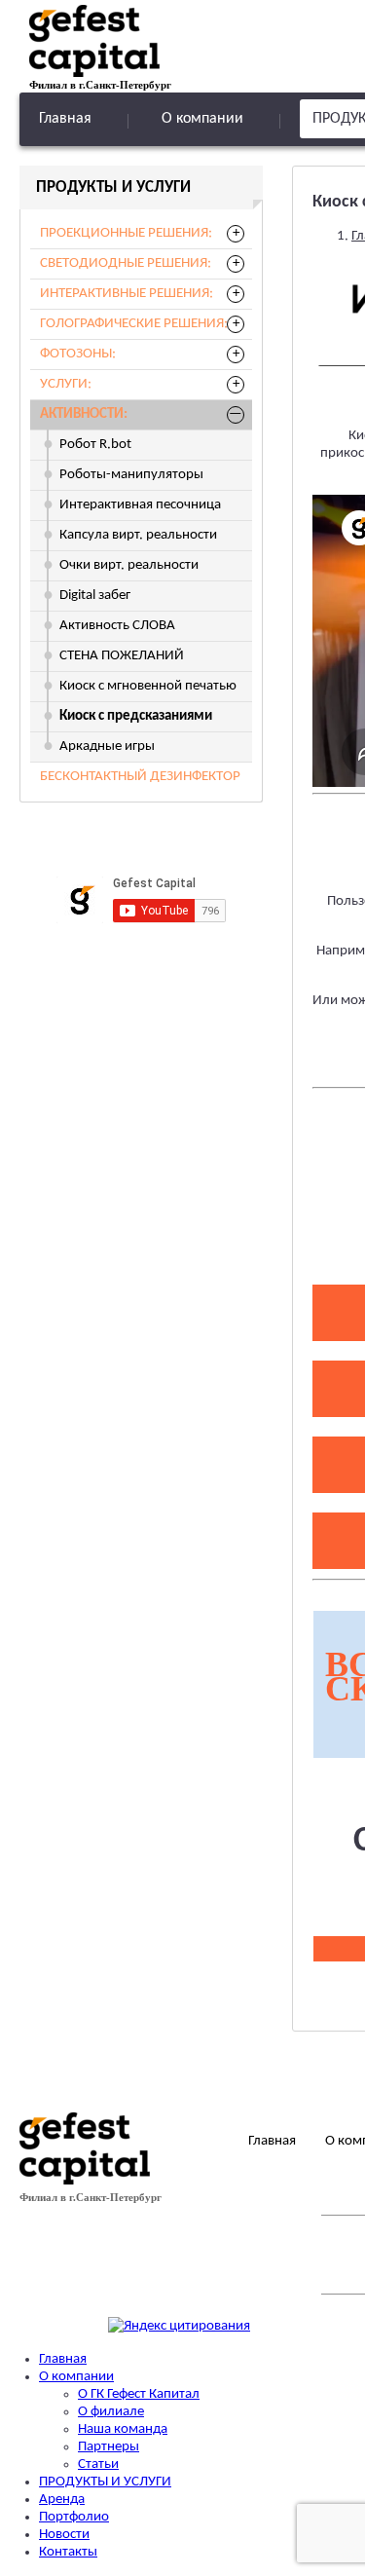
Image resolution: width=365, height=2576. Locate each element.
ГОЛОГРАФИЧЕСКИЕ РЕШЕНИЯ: (134, 324)
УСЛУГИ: (66, 384)
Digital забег (95, 596)
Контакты (68, 2552)
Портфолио (74, 2517)
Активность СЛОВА (117, 626)
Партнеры (109, 2447)
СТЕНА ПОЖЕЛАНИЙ (122, 656)
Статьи (98, 2464)
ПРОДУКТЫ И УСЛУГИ (105, 2482)
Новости (64, 2535)
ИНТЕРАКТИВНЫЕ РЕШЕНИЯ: (127, 294)
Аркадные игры (107, 747)
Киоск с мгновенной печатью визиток (148, 690)
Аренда (62, 2500)
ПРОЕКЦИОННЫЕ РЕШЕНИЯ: (126, 233)
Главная (65, 119)
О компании (202, 119)
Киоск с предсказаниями (136, 716)
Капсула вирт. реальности (138, 535)
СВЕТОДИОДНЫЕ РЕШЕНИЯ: (126, 263)
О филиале (111, 2412)
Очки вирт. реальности (129, 565)
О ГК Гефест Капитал (139, 2394)
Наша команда (123, 2429)
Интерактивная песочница (140, 505)
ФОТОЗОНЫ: (78, 354)
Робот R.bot (95, 445)
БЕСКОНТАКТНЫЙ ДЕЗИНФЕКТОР (140, 777)
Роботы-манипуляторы (131, 475)
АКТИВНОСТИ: (84, 414)
